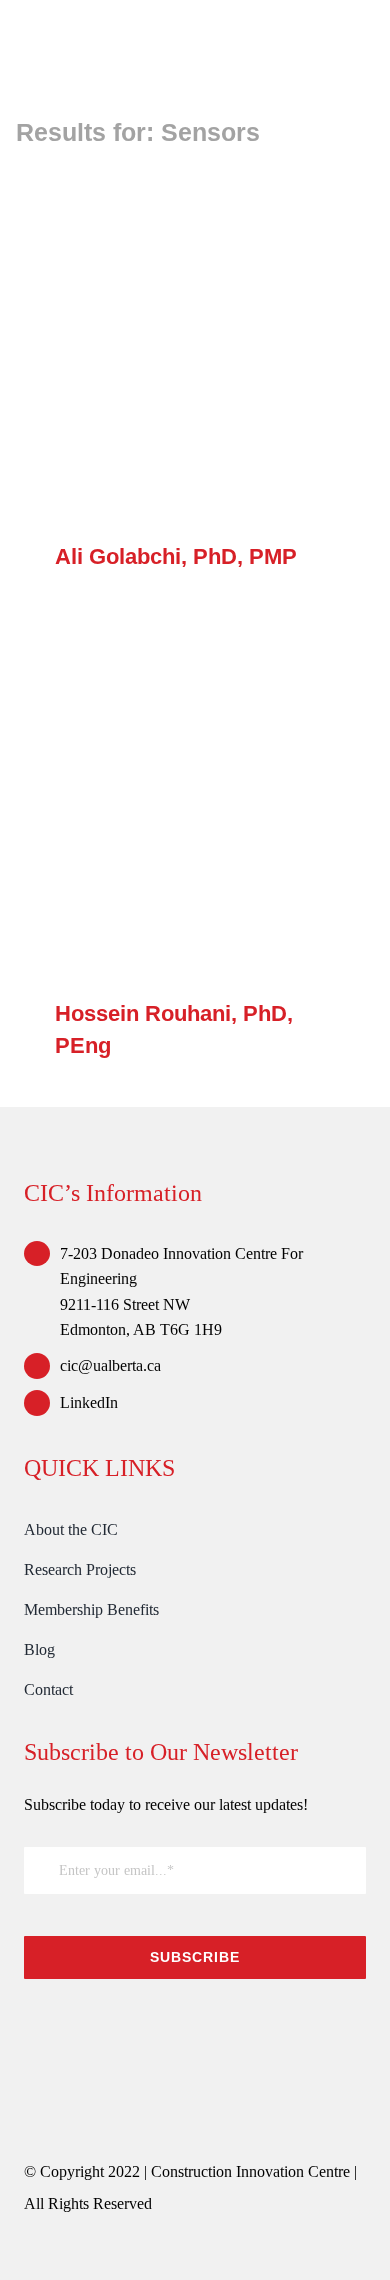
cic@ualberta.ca (110, 1365)
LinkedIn (89, 1402)
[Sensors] (195, 346)
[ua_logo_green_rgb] (174, 2023)
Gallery (224, 346)
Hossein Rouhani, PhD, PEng (166, 803)
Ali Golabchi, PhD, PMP (166, 346)
